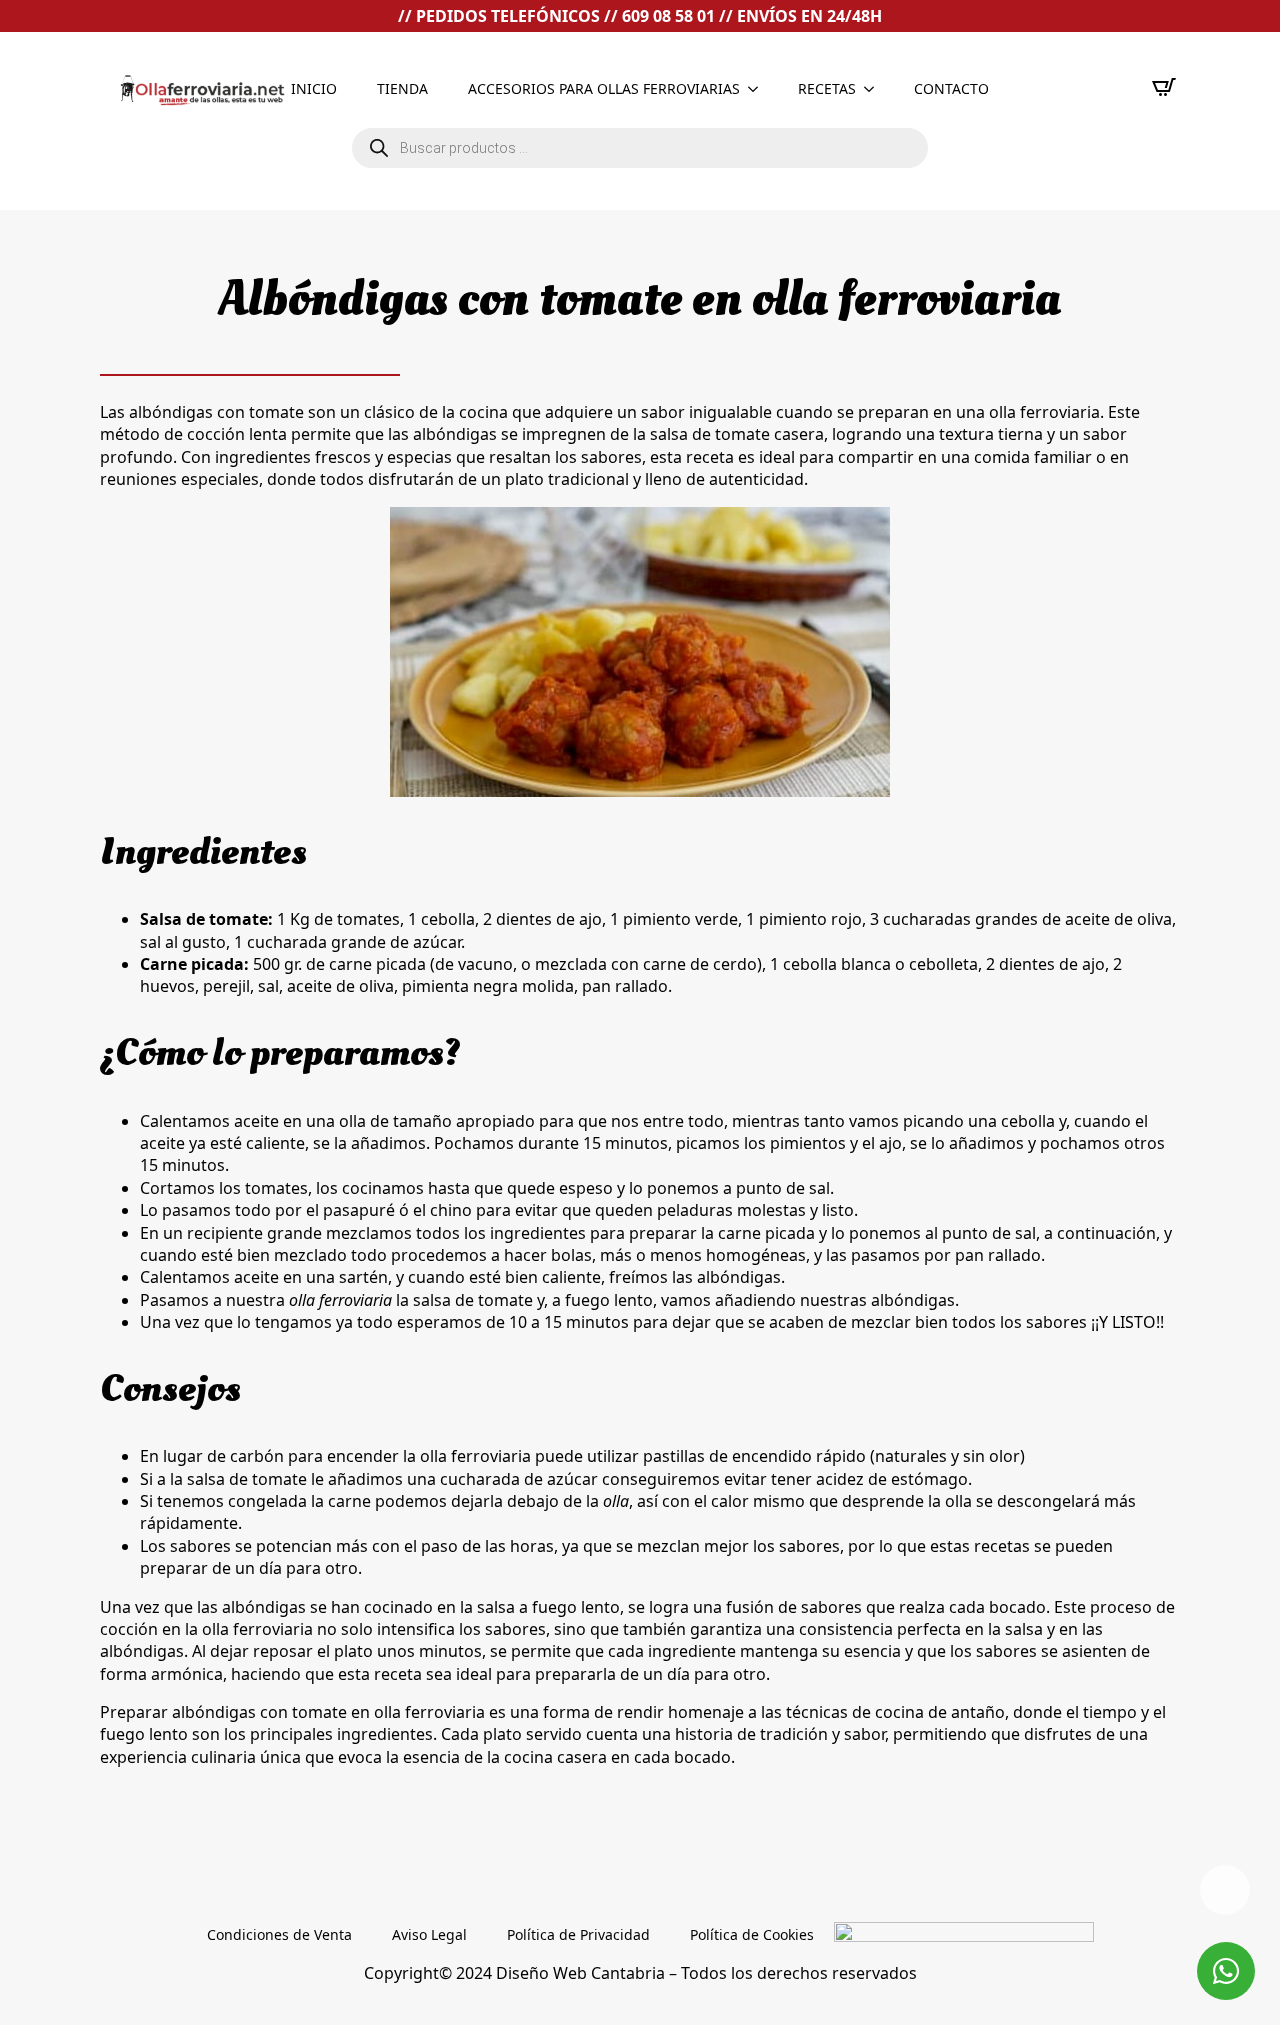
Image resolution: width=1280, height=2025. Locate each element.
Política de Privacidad (578, 1934)
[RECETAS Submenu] (875, 89)
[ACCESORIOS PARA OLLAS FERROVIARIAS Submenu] (759, 89)
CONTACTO (951, 88)
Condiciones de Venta (279, 1934)
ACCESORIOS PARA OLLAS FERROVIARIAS (604, 88)
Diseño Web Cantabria (582, 1973)
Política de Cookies (752, 1934)
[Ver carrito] (1164, 87)
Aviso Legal (429, 1934)
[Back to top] (1225, 1890)
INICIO (314, 88)
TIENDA (402, 88)
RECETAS (827, 88)
